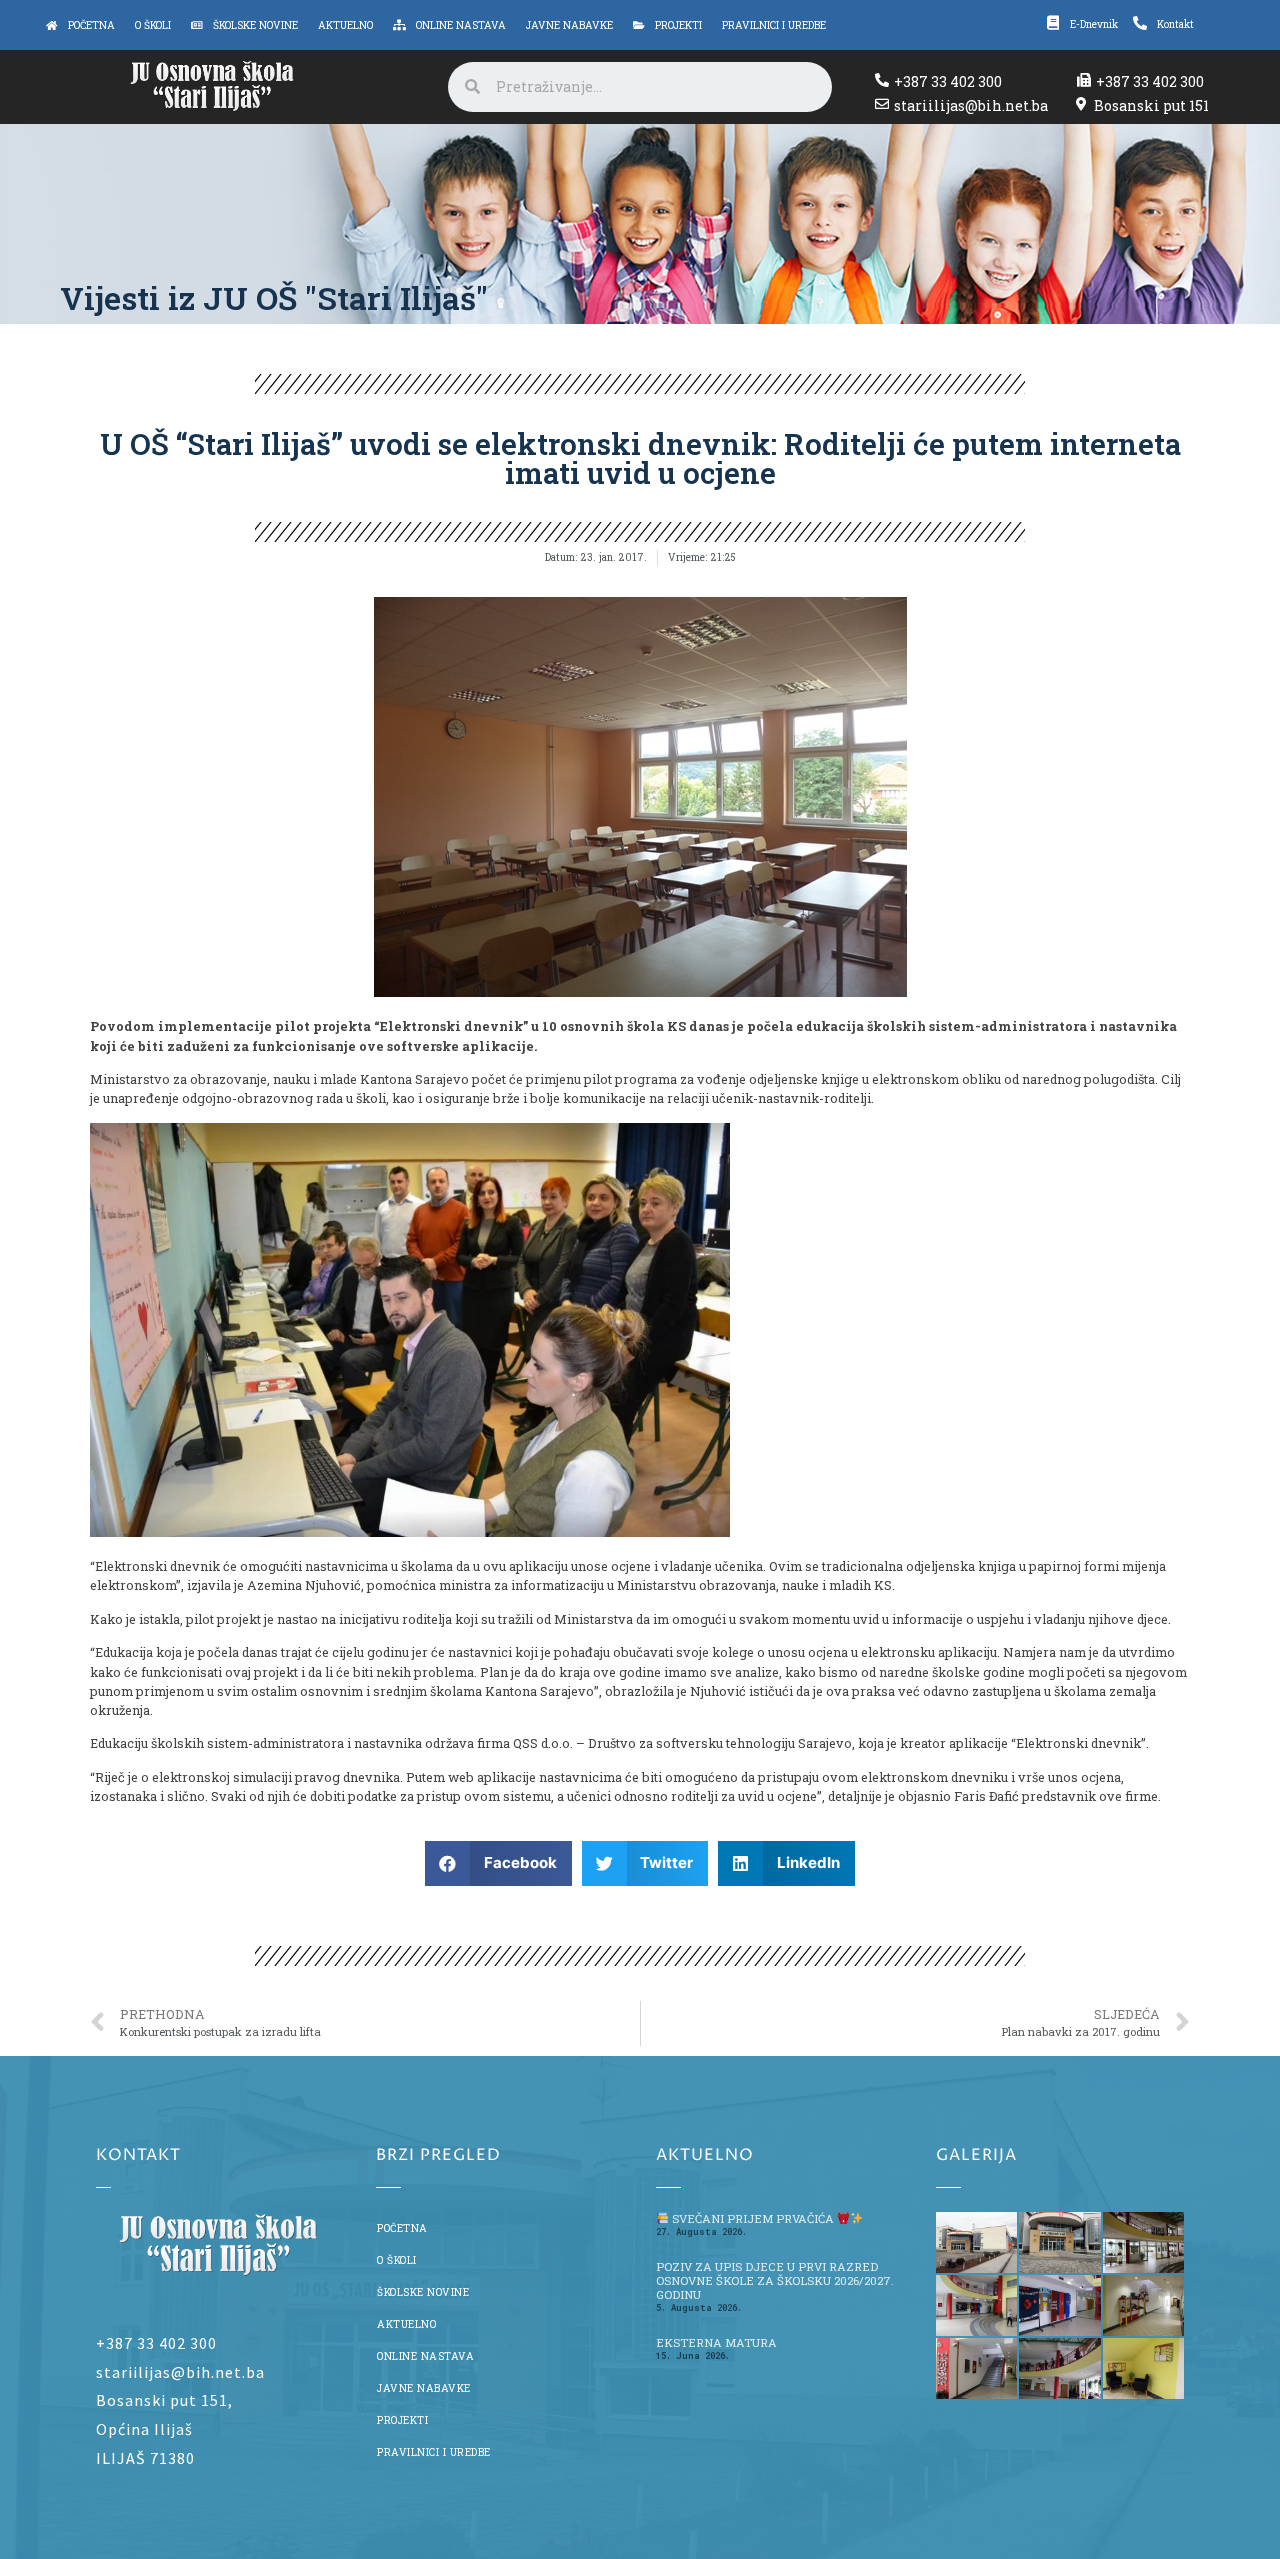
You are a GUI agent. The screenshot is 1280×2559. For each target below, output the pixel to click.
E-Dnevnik (1094, 24)
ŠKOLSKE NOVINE (423, 2292)
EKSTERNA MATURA (716, 2342)
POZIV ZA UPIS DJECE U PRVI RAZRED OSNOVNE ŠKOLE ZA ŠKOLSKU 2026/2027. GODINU (775, 2280)
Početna (402, 2228)
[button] (498, 1863)
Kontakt (1175, 24)
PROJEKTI (402, 2420)
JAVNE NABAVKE (424, 2388)
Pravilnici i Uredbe (434, 2452)
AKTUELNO (406, 2324)
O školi (397, 2260)
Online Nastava (425, 2356)
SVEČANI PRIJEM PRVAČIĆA (753, 2218)
